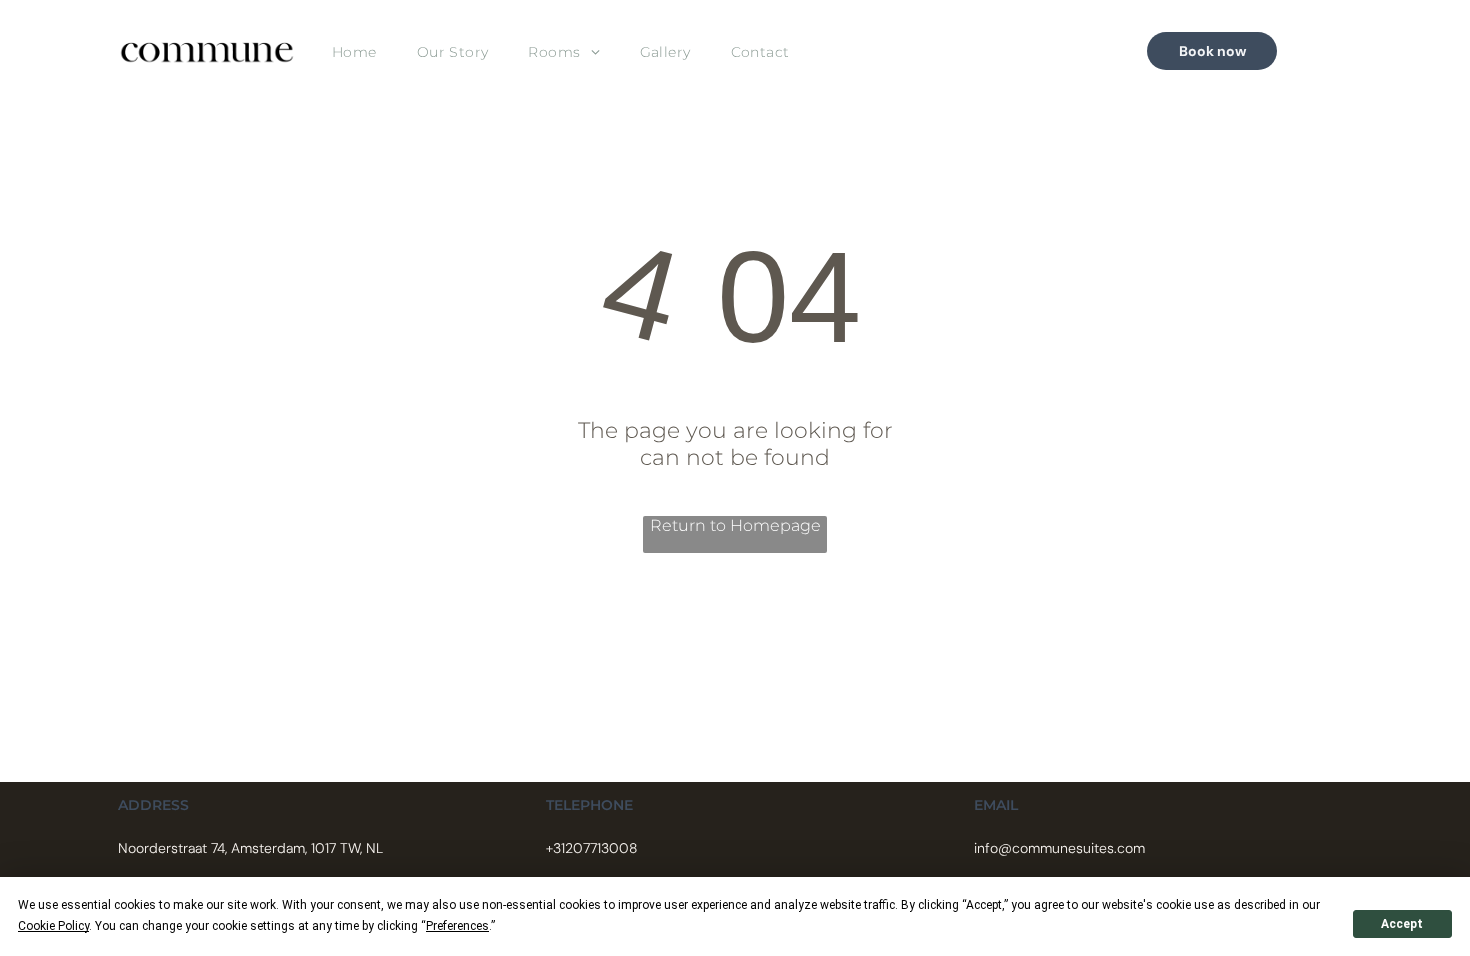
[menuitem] (354, 51)
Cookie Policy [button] (53, 926)
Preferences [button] (457, 926)
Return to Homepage (735, 525)
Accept (1402, 924)
